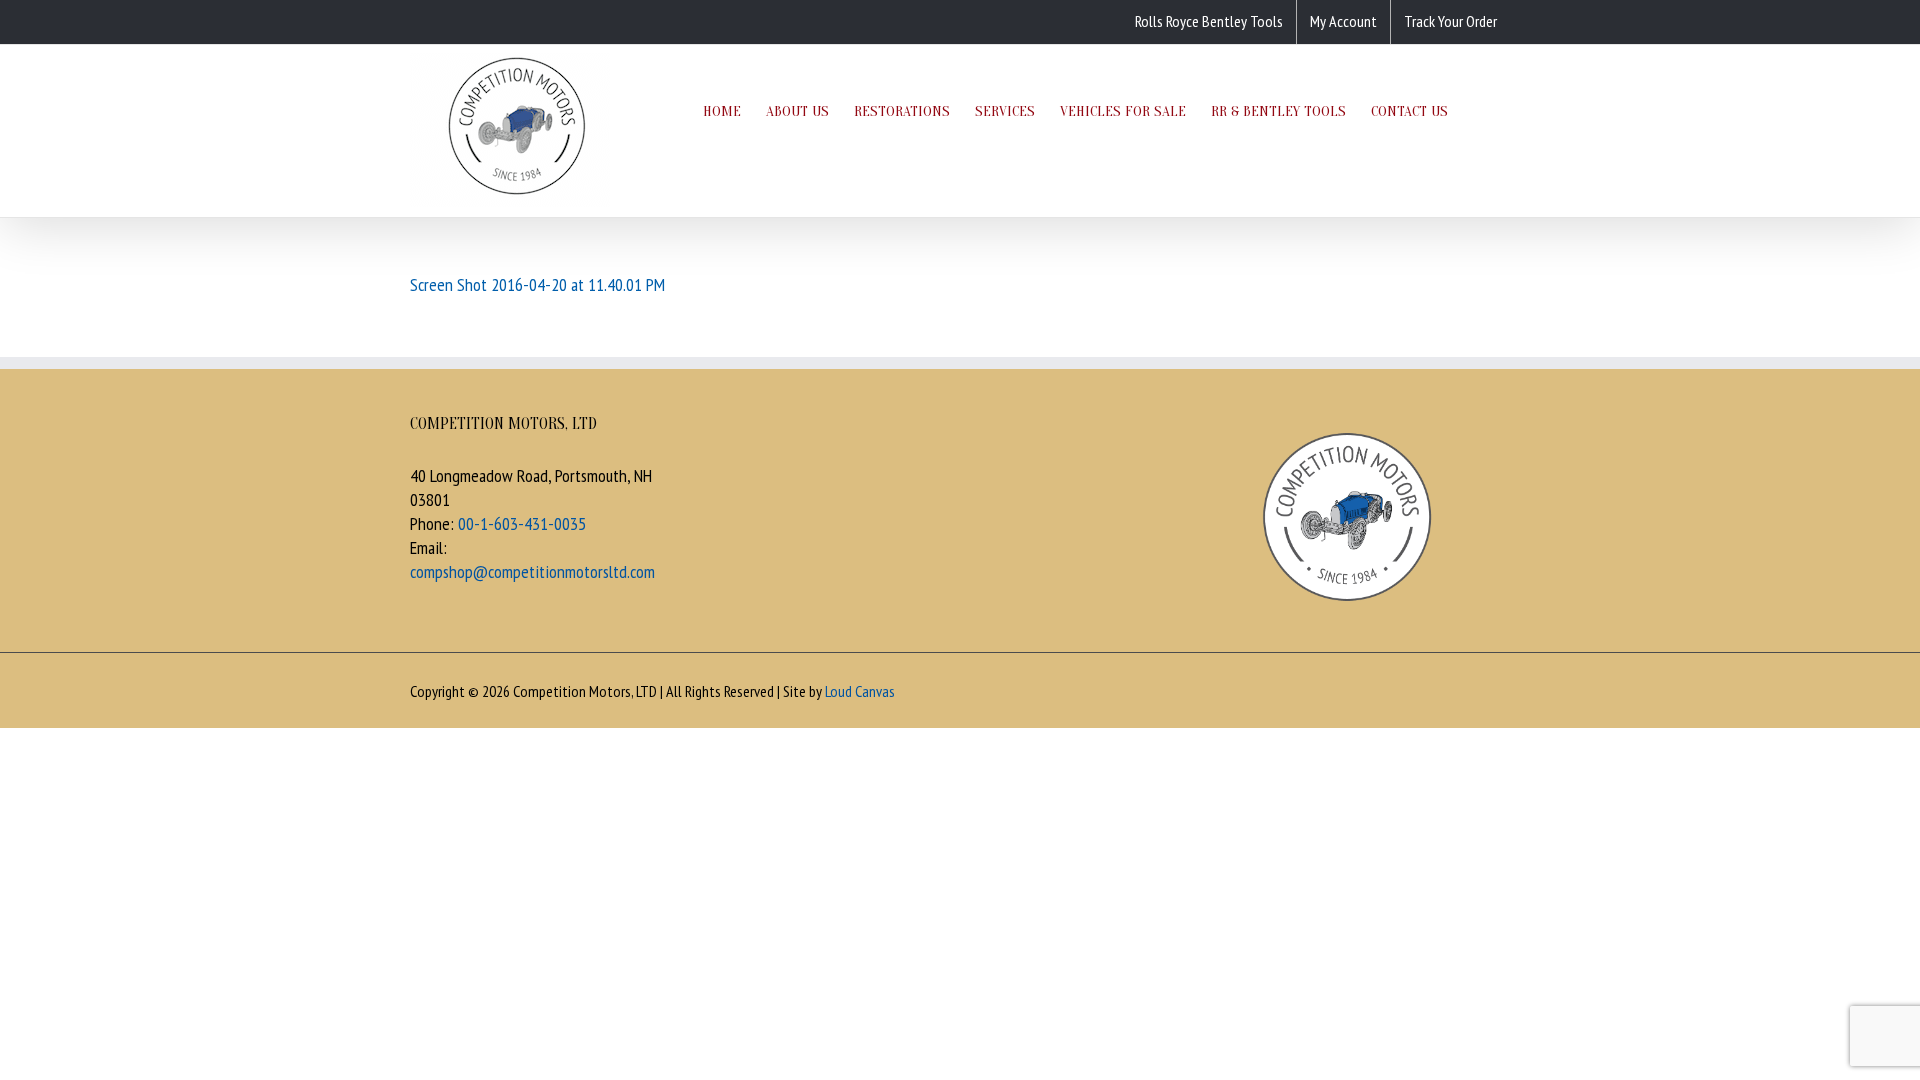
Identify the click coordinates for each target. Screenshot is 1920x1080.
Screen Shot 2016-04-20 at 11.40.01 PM (537, 284)
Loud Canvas (860, 691)
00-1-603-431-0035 (522, 523)
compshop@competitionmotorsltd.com (532, 571)
